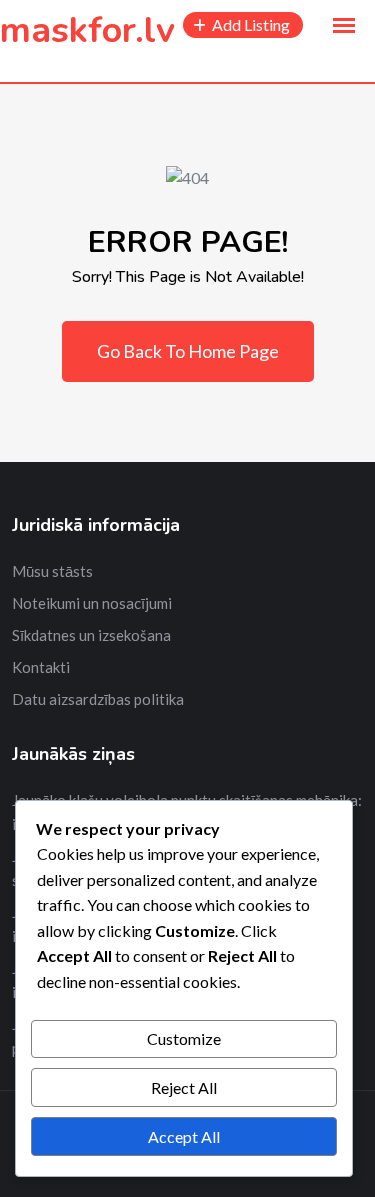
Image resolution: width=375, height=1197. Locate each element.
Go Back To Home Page (188, 351)
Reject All (184, 1087)
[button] (344, 26)
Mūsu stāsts (52, 571)
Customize (184, 1038)
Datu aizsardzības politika (98, 699)
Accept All (184, 1136)
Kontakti (41, 667)
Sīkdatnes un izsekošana (91, 635)
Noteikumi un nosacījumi (92, 603)
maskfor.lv (87, 30)
